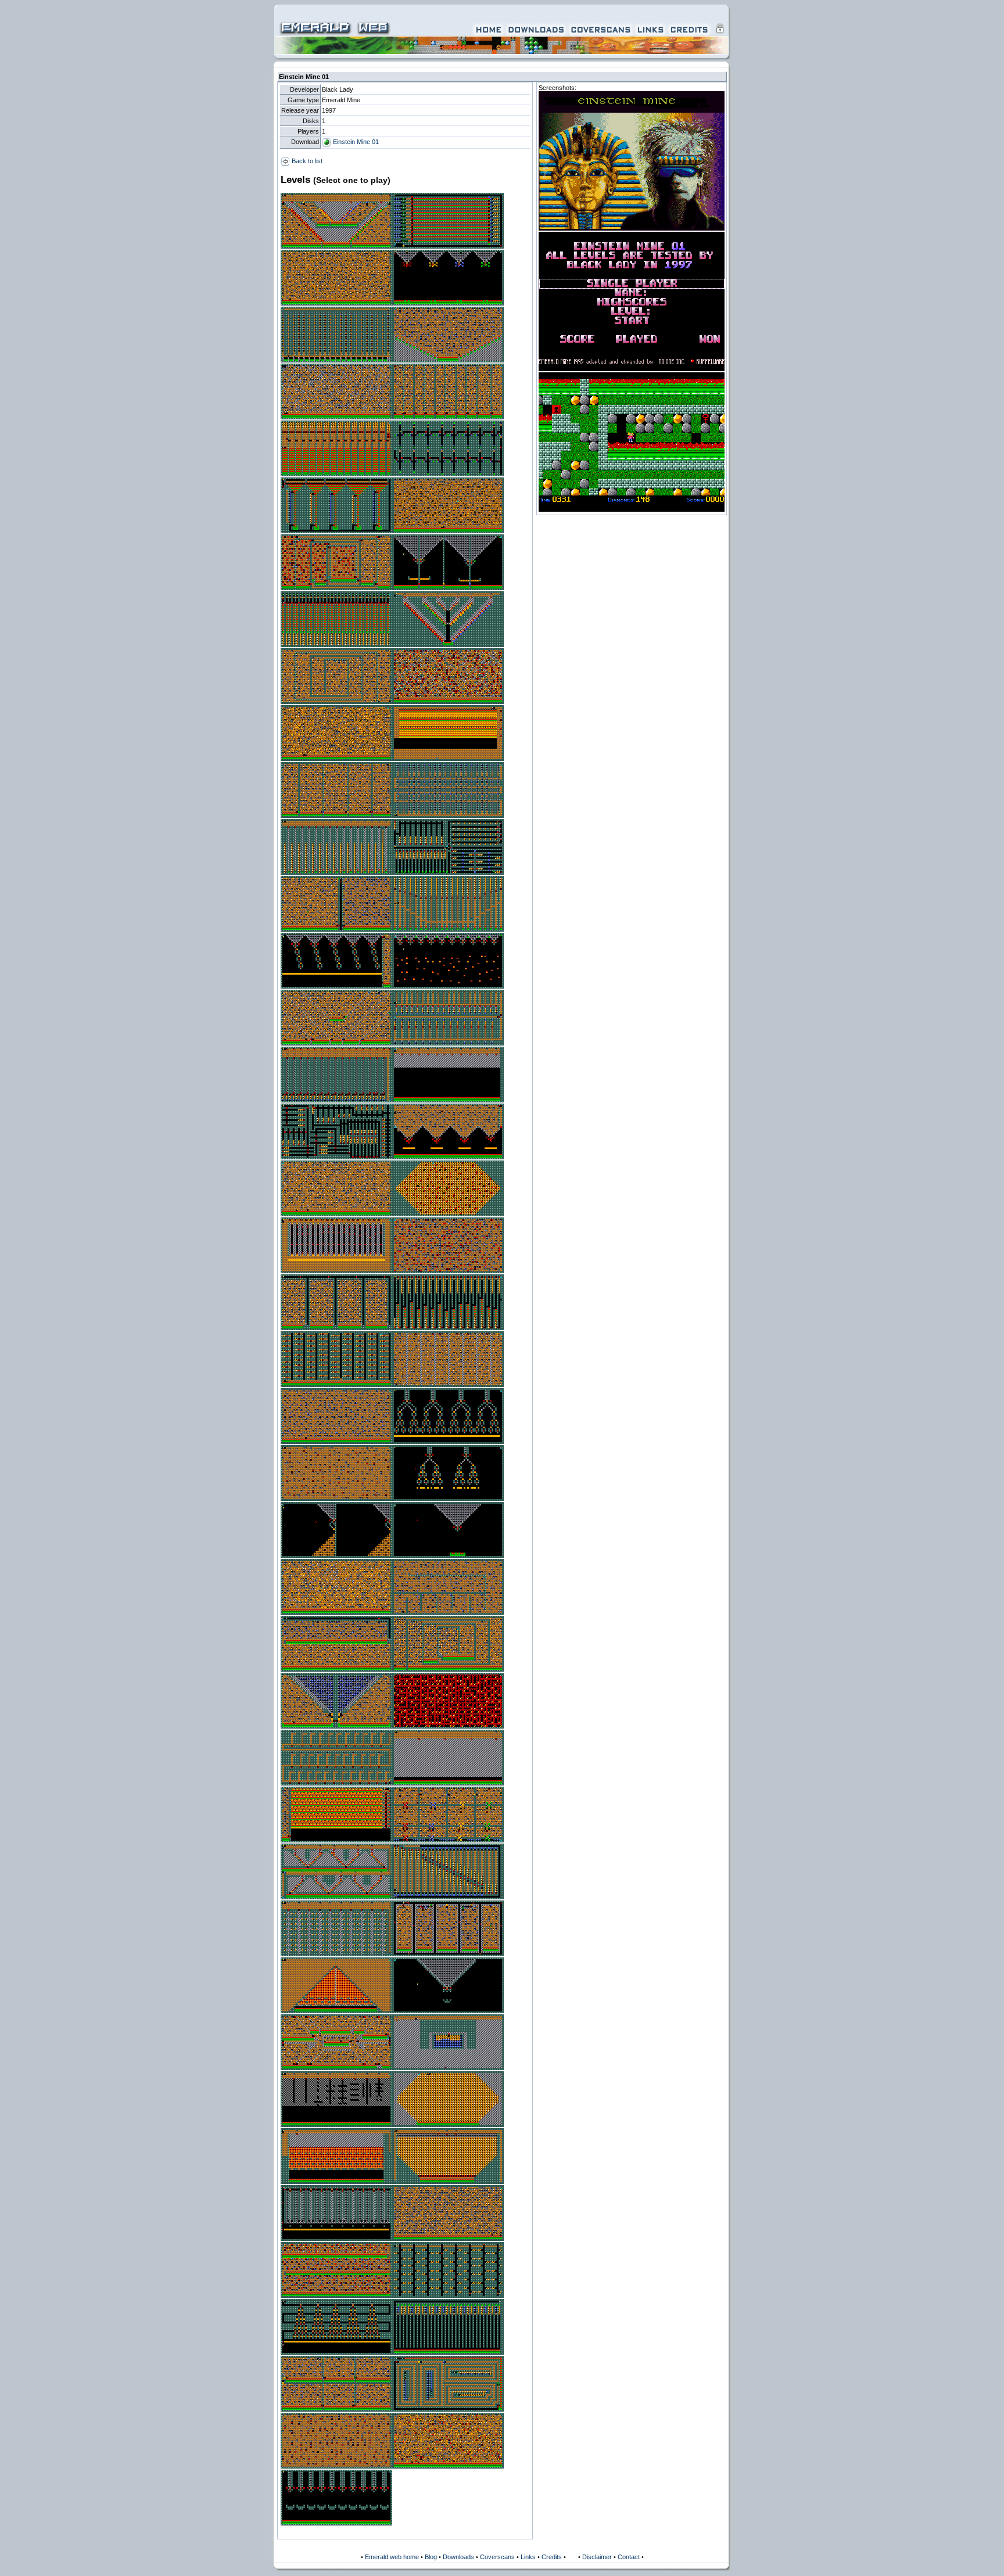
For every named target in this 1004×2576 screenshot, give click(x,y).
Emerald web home (392, 2557)
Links (528, 2557)
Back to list (306, 161)
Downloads (458, 2557)
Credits (552, 2557)
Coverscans (497, 2557)
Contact (629, 2557)
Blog (431, 2557)
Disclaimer (597, 2557)
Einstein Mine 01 (355, 142)
